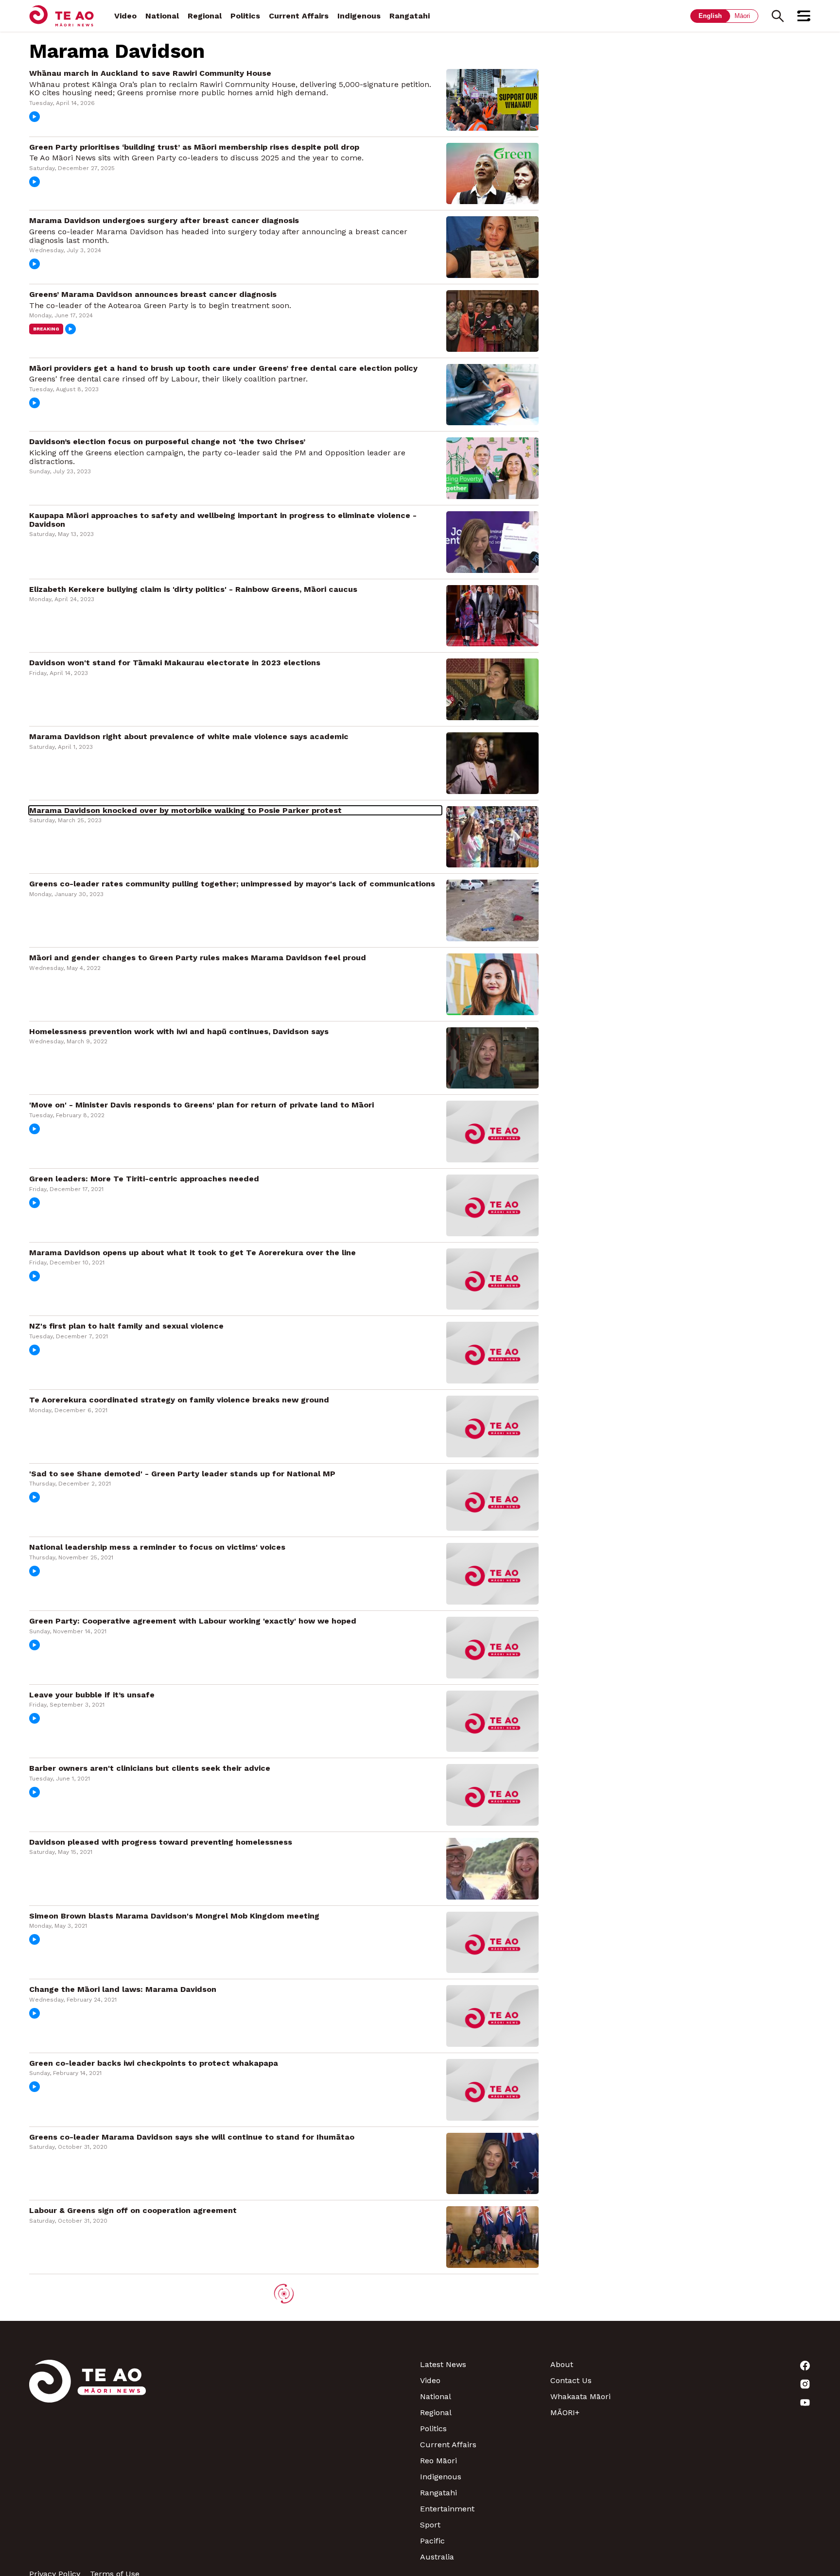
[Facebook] (746, 2366)
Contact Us (571, 2380)
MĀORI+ (565, 2412)
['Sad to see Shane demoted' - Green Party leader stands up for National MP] (492, 1499)
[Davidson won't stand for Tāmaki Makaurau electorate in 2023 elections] (492, 689)
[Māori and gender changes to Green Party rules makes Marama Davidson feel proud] (492, 983)
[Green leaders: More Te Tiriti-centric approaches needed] (492, 1204)
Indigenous (359, 16)
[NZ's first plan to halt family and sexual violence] (492, 1352)
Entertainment (447, 2509)
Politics (245, 16)
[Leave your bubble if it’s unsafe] (492, 1720)
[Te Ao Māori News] (87, 2461)
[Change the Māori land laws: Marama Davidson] (492, 2015)
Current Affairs (299, 16)
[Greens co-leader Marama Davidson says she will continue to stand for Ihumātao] (492, 2163)
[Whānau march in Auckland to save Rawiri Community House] (492, 99)
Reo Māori (438, 2461)
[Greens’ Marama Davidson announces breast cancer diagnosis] (492, 320)
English (710, 16)
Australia (437, 2557)
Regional (205, 16)
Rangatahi (410, 16)
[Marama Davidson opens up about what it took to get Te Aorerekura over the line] (492, 1278)
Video (125, 16)
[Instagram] (746, 2384)
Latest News (443, 2364)
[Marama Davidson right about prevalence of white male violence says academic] (492, 762)
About (562, 2364)
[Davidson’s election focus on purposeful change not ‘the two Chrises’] (492, 468)
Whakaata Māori (580, 2396)
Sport (430, 2525)
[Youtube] (746, 2403)
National (162, 16)
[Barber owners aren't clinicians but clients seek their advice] (492, 1794)
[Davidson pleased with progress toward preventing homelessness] (492, 1868)
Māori (742, 16)
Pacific (432, 2541)
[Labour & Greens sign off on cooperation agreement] (492, 2237)
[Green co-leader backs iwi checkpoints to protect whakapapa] (492, 2089)
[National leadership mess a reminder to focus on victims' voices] (492, 1573)
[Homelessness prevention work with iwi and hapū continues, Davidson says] (492, 1057)
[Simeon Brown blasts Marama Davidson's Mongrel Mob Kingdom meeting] (492, 1942)
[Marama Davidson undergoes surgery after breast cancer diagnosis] (492, 247)
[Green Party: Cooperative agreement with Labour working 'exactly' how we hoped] (492, 1647)
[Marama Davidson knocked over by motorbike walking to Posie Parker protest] (492, 836)
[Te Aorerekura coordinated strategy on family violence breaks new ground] (492, 1426)
